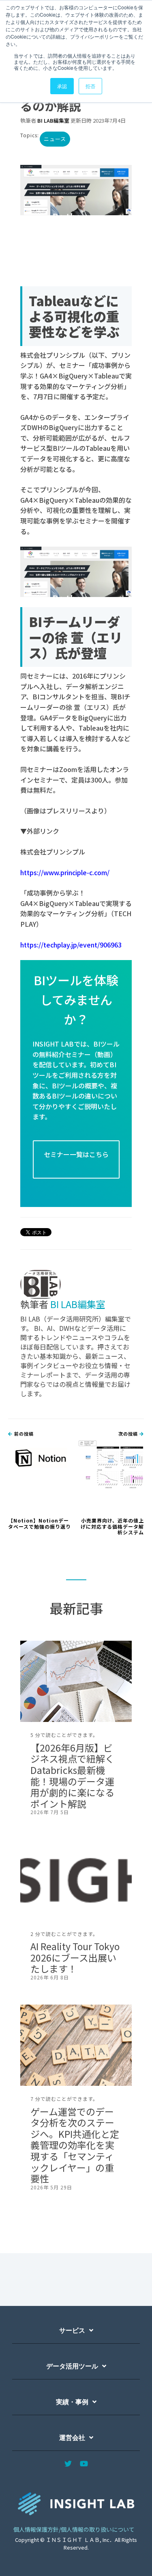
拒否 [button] (90, 86)
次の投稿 (129, 1434)
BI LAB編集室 (53, 120)
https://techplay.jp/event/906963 (71, 945)
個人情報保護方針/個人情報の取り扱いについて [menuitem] (74, 2529)
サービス (72, 2331)
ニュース (55, 139)
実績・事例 (72, 2402)
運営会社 (72, 2438)
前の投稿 (23, 1434)
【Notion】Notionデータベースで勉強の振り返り (40, 1523)
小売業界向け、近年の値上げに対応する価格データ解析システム (112, 1526)
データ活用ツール (72, 2366)
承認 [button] (62, 86)
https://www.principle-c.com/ (65, 872)
